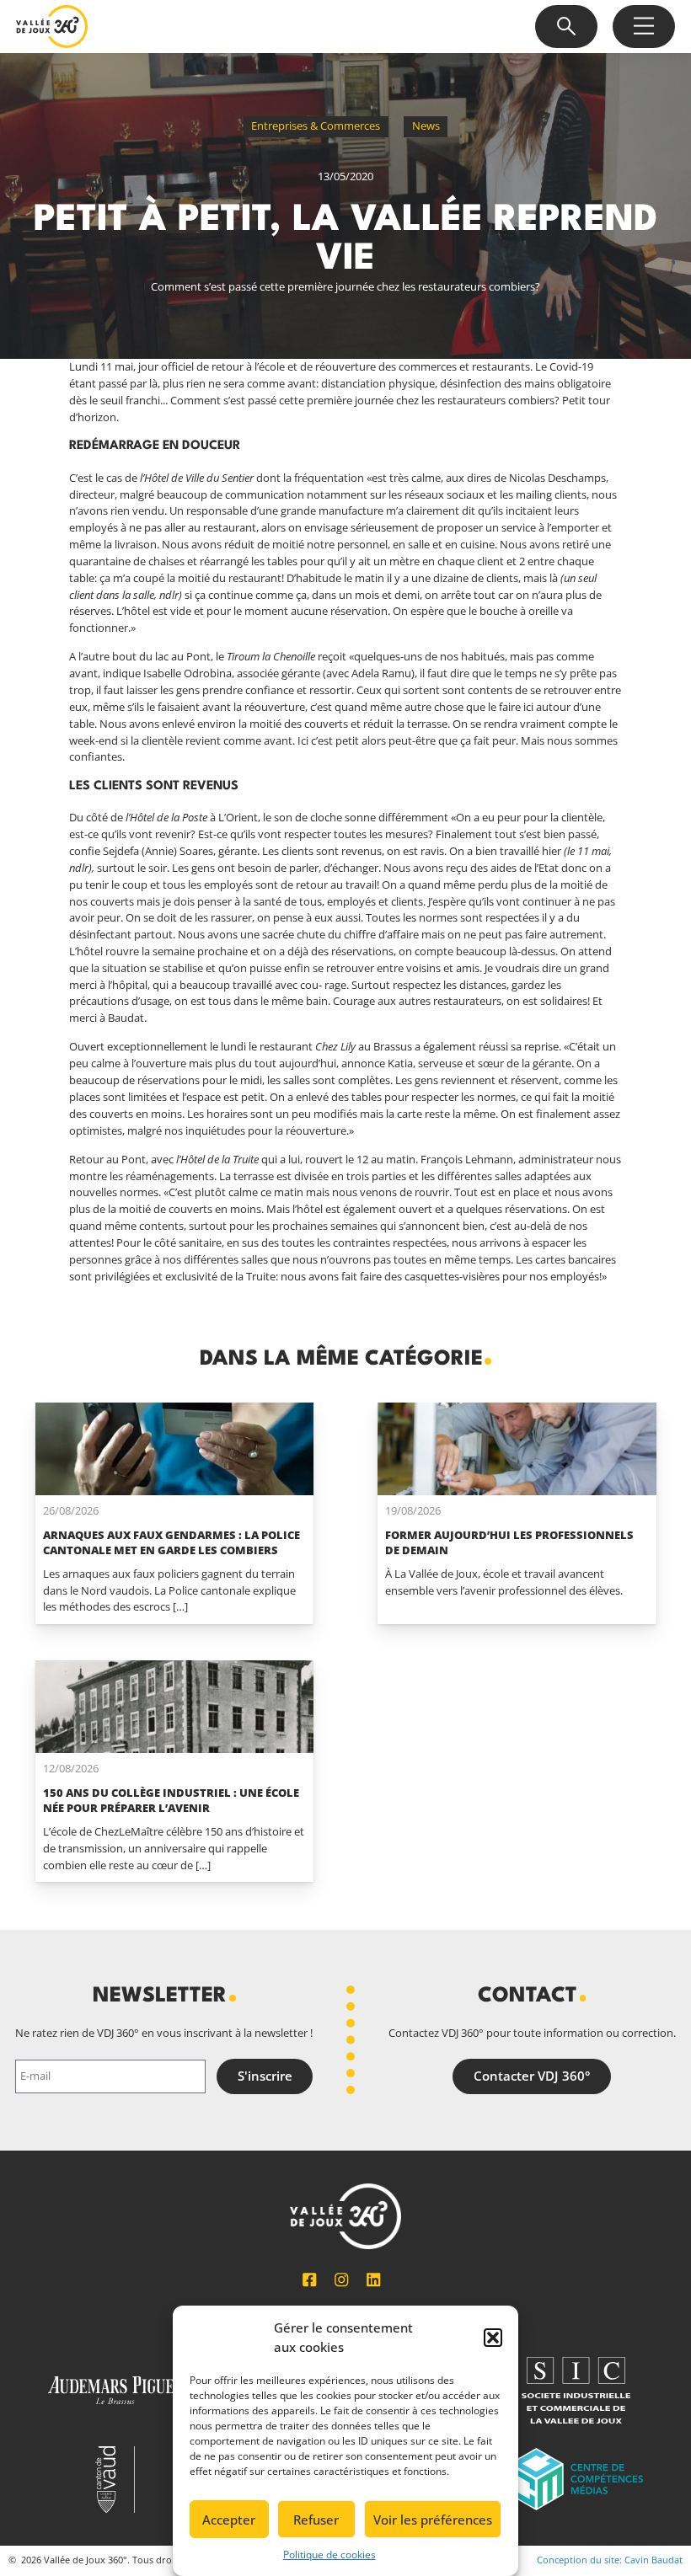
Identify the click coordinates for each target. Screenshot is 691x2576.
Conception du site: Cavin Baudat (610, 2560)
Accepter (229, 2520)
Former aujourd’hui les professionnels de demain (509, 1542)
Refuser (316, 2520)
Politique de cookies (329, 2555)
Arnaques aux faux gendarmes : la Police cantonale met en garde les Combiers (171, 1542)
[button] (493, 2338)
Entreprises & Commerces (316, 126)
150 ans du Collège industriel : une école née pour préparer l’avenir (171, 1800)
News (426, 126)
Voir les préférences (433, 2520)
